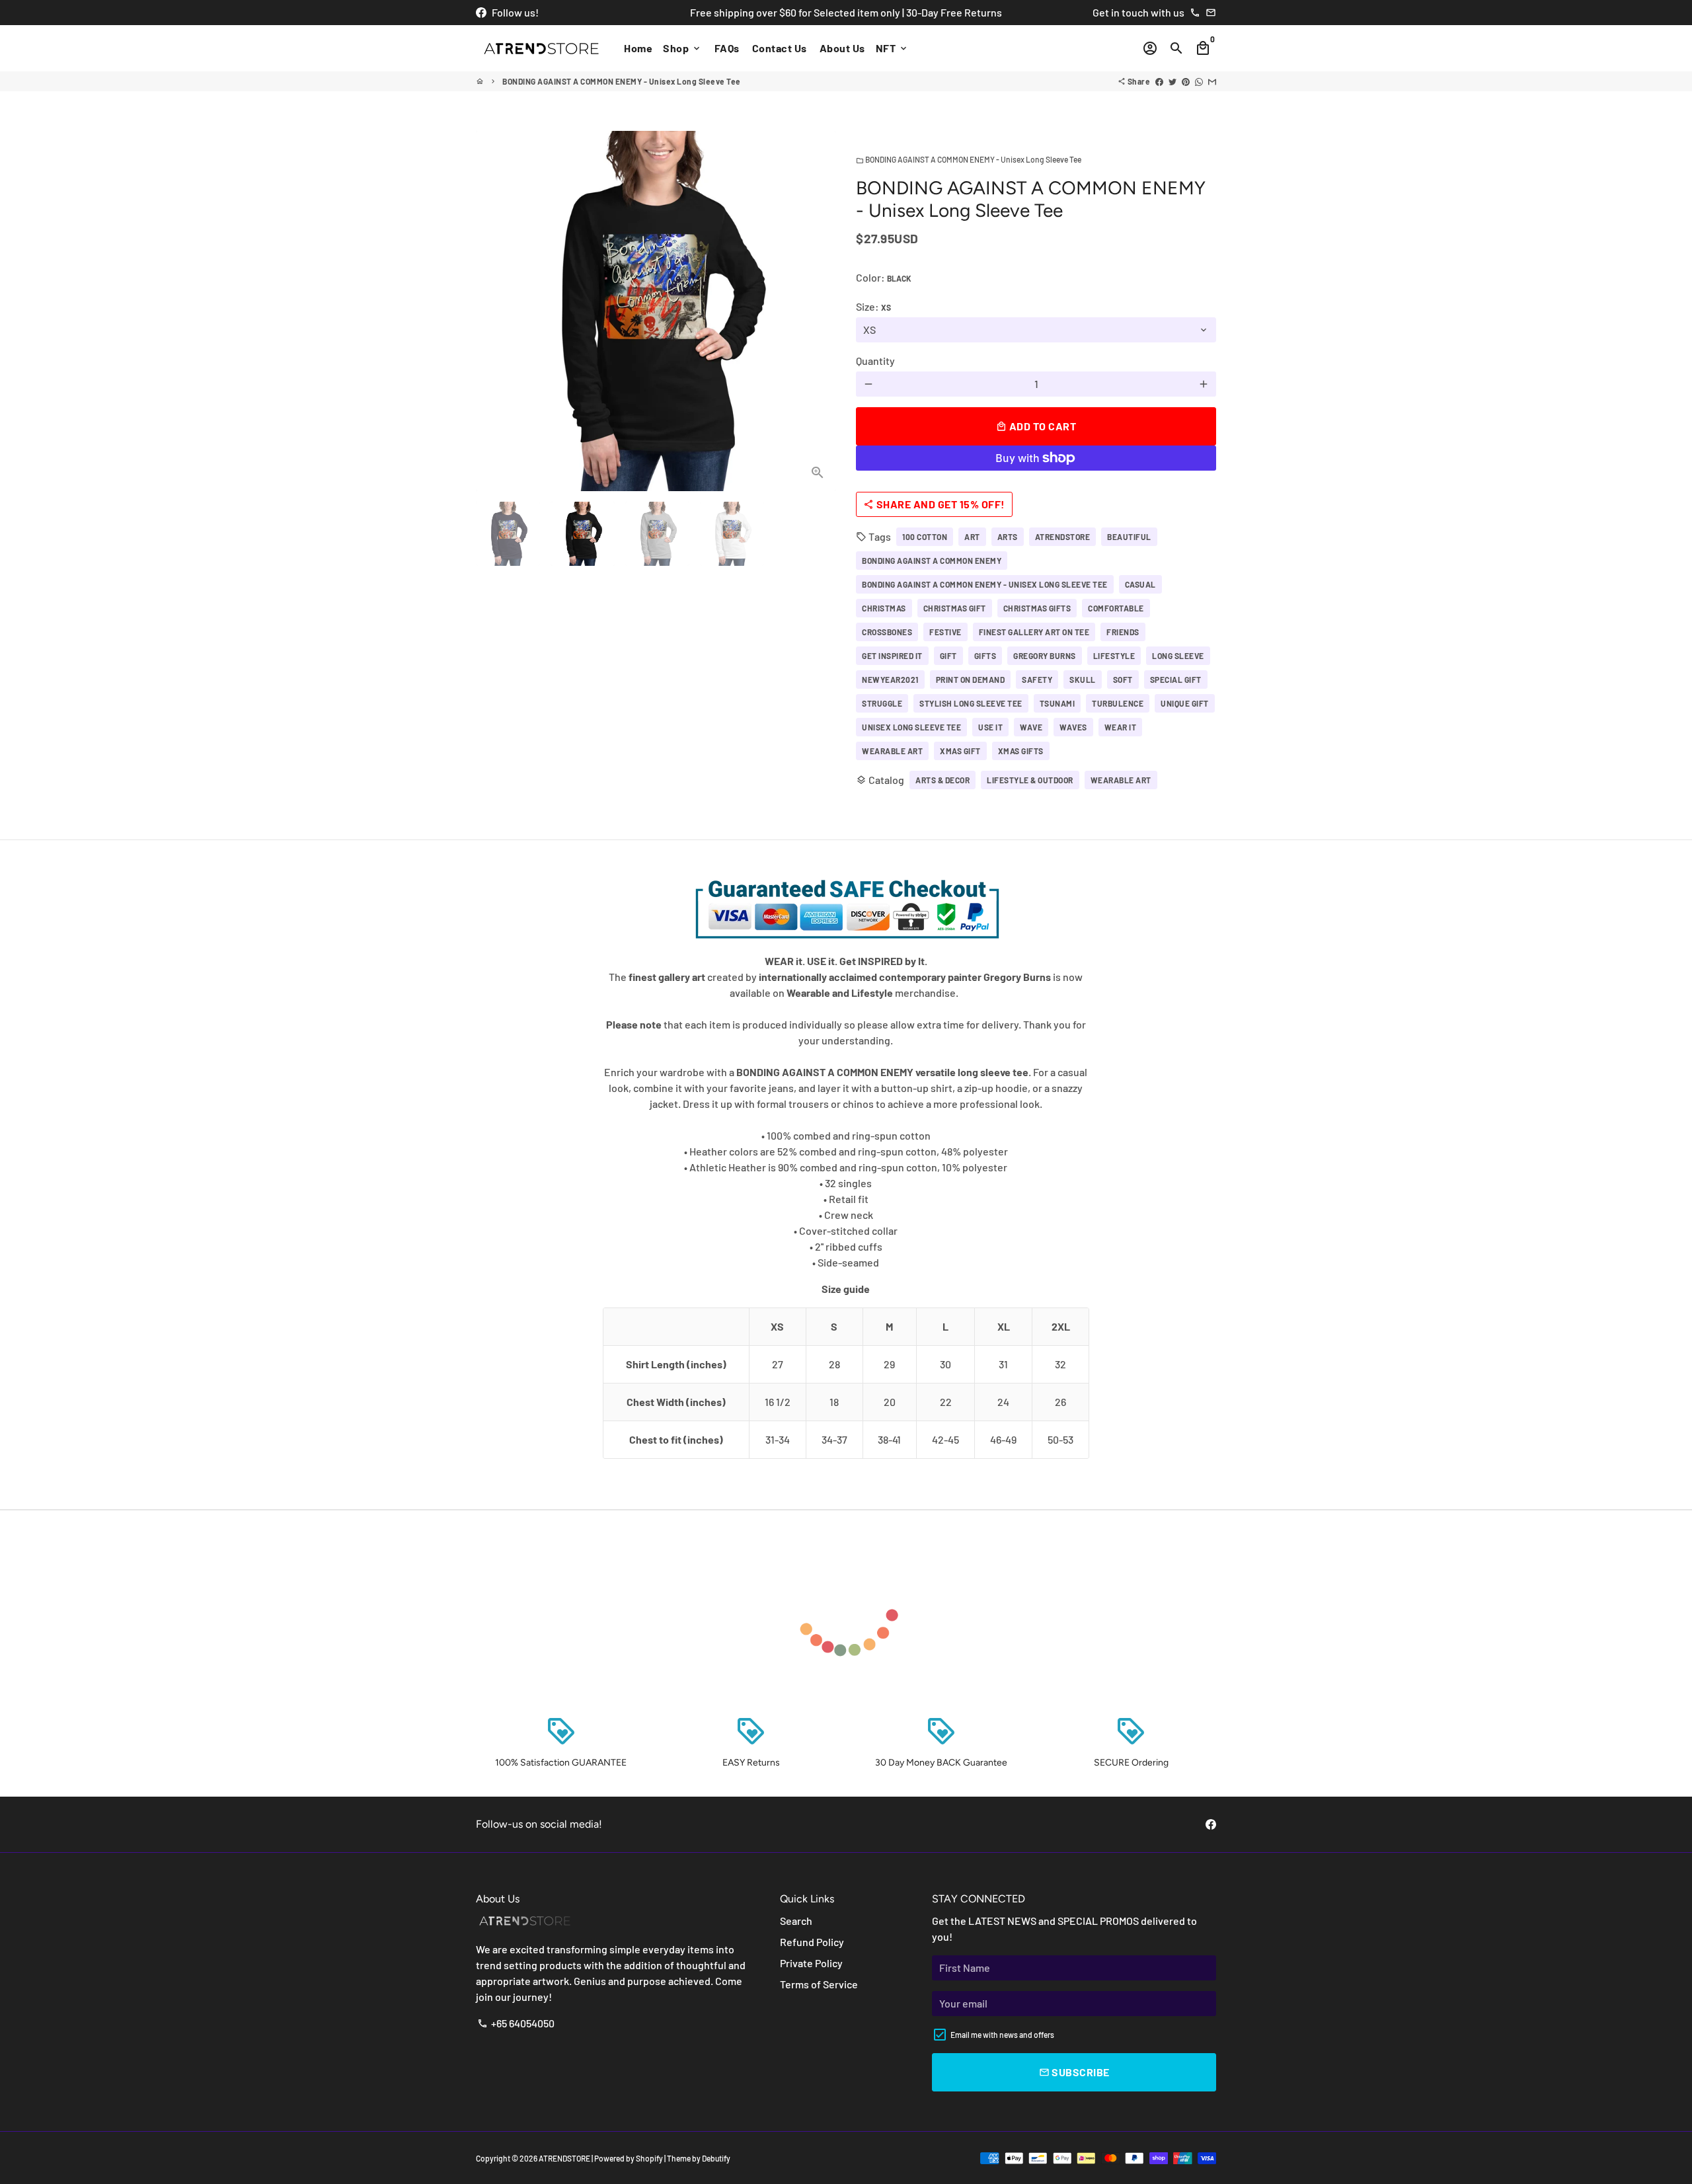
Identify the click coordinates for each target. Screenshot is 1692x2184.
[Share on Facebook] (1159, 81)
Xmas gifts (1021, 751)
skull (1083, 680)
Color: (884, 277)
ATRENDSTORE (564, 2158)
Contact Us (780, 48)
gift (948, 656)
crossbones (887, 632)
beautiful (1129, 537)
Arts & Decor (942, 780)
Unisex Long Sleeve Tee (911, 727)
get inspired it (892, 656)
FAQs (727, 48)
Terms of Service (819, 1984)
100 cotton (925, 537)
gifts (985, 656)
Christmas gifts (1037, 608)
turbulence (1118, 703)
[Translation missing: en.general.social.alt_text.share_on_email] (1212, 81)
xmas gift (960, 751)
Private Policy (811, 1963)
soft (1123, 680)
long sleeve (1178, 656)
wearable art (892, 751)
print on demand (971, 680)
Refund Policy (812, 1942)
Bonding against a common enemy (932, 561)
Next (818, 311)
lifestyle (1114, 656)
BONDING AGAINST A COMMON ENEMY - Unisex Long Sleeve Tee (622, 81)
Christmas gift (955, 608)
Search (796, 1921)
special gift (1176, 680)
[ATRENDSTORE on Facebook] (481, 12)
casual (1140, 584)
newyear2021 (890, 680)
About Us (842, 48)
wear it (1121, 727)
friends (1123, 632)
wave (1031, 727)
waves (1073, 727)
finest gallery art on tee (1034, 632)
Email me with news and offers (1002, 2035)
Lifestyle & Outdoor (1030, 780)
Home (638, 48)
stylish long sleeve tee (971, 703)
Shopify (649, 2158)
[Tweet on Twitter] (1173, 81)
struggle (882, 703)
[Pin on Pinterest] (1186, 81)
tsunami (1057, 703)
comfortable (1116, 608)
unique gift (1185, 703)
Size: (873, 306)
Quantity (875, 361)
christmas (884, 608)
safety (1037, 680)
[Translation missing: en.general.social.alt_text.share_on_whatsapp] (1199, 81)
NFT (892, 48)
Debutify (716, 2158)
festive (945, 632)
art (972, 537)
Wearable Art (1121, 780)
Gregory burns (1045, 656)
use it (990, 727)
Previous (494, 311)
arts (1008, 537)
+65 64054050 (516, 2023)
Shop (682, 48)
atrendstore (1063, 537)
